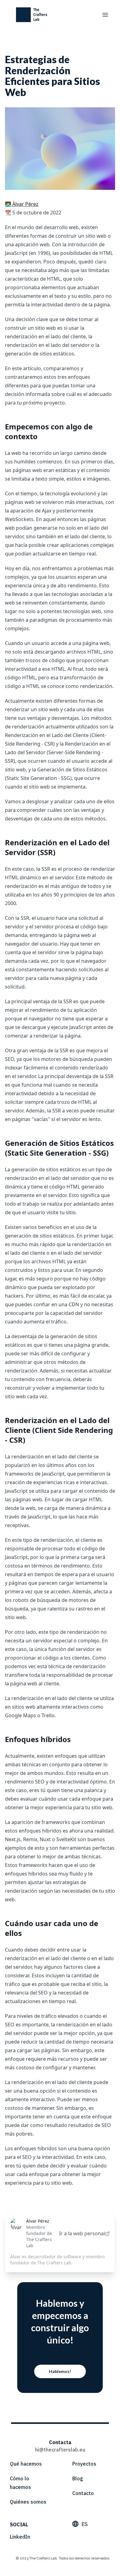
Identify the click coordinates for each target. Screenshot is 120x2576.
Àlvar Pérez (38, 2221)
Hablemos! (60, 2371)
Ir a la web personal (82, 2233)
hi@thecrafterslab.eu (60, 2450)
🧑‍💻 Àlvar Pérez (22, 204)
